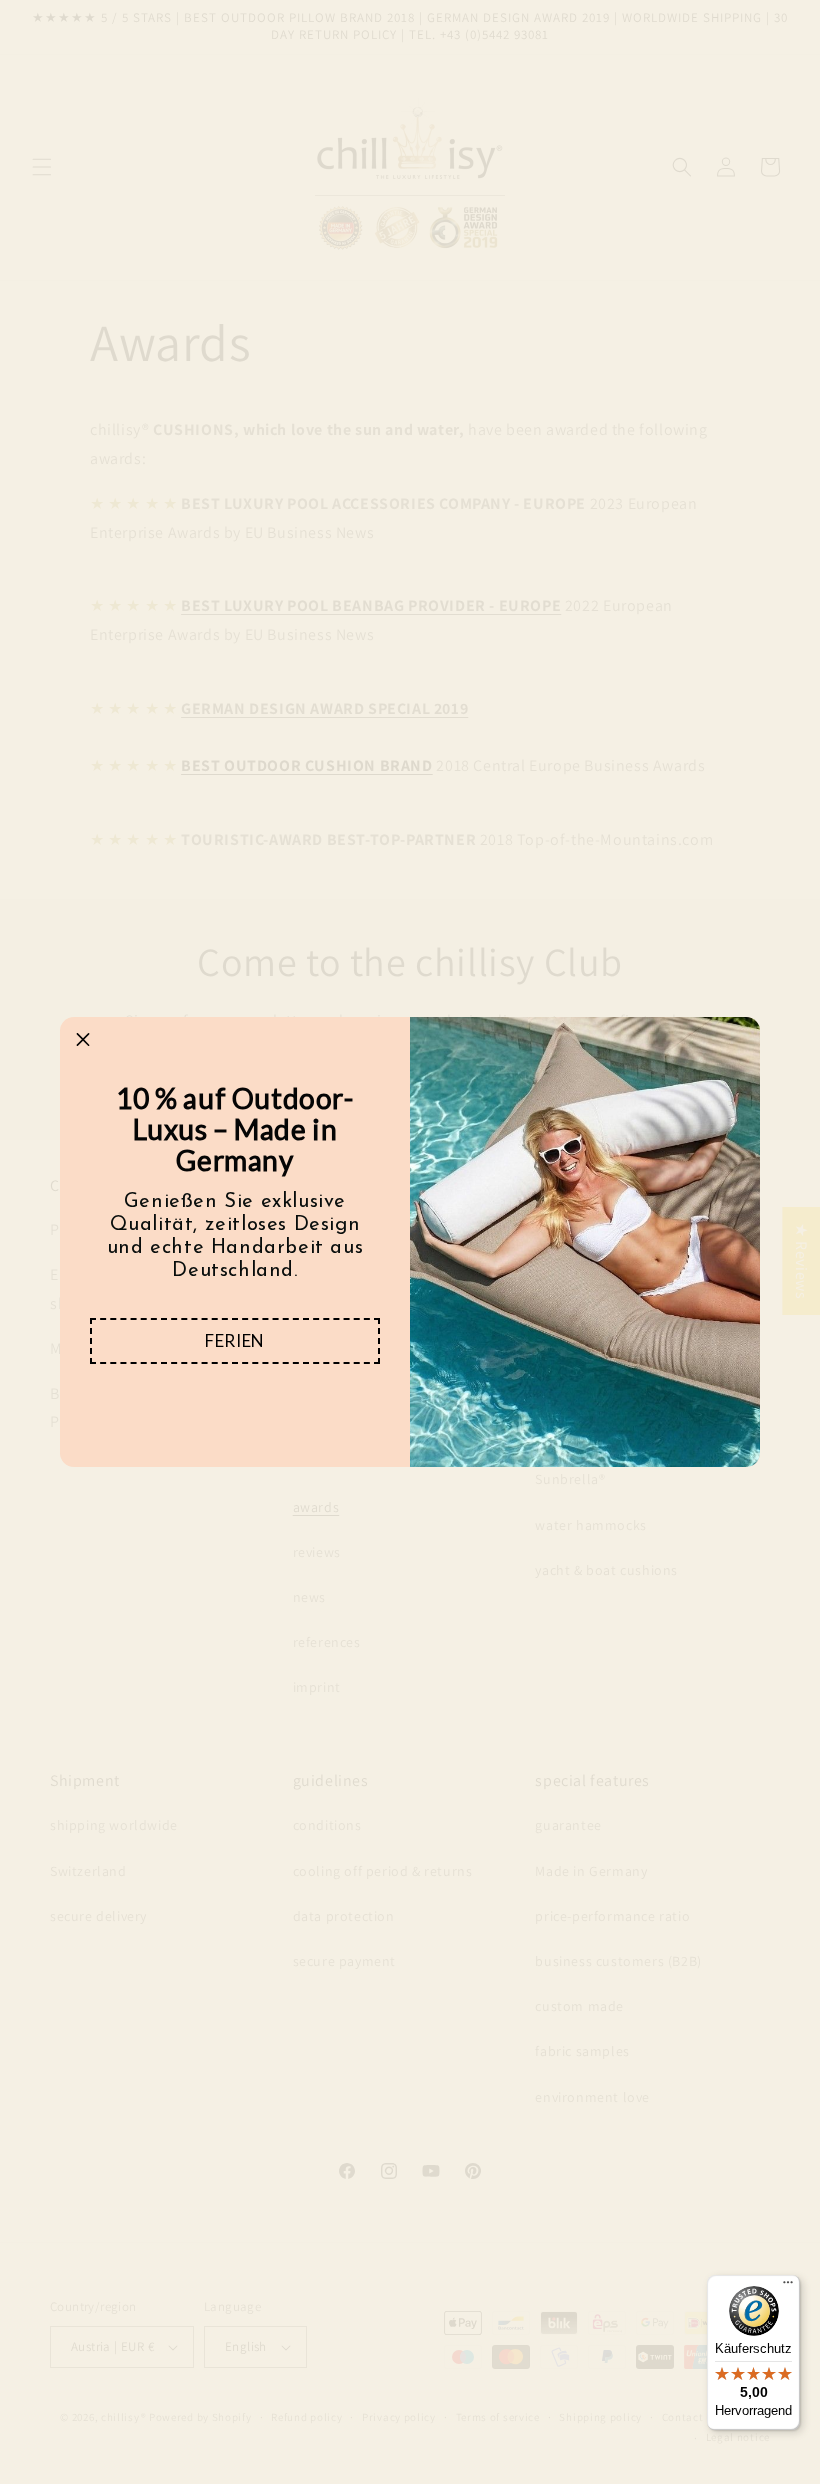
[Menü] (788, 2287)
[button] (235, 1341)
